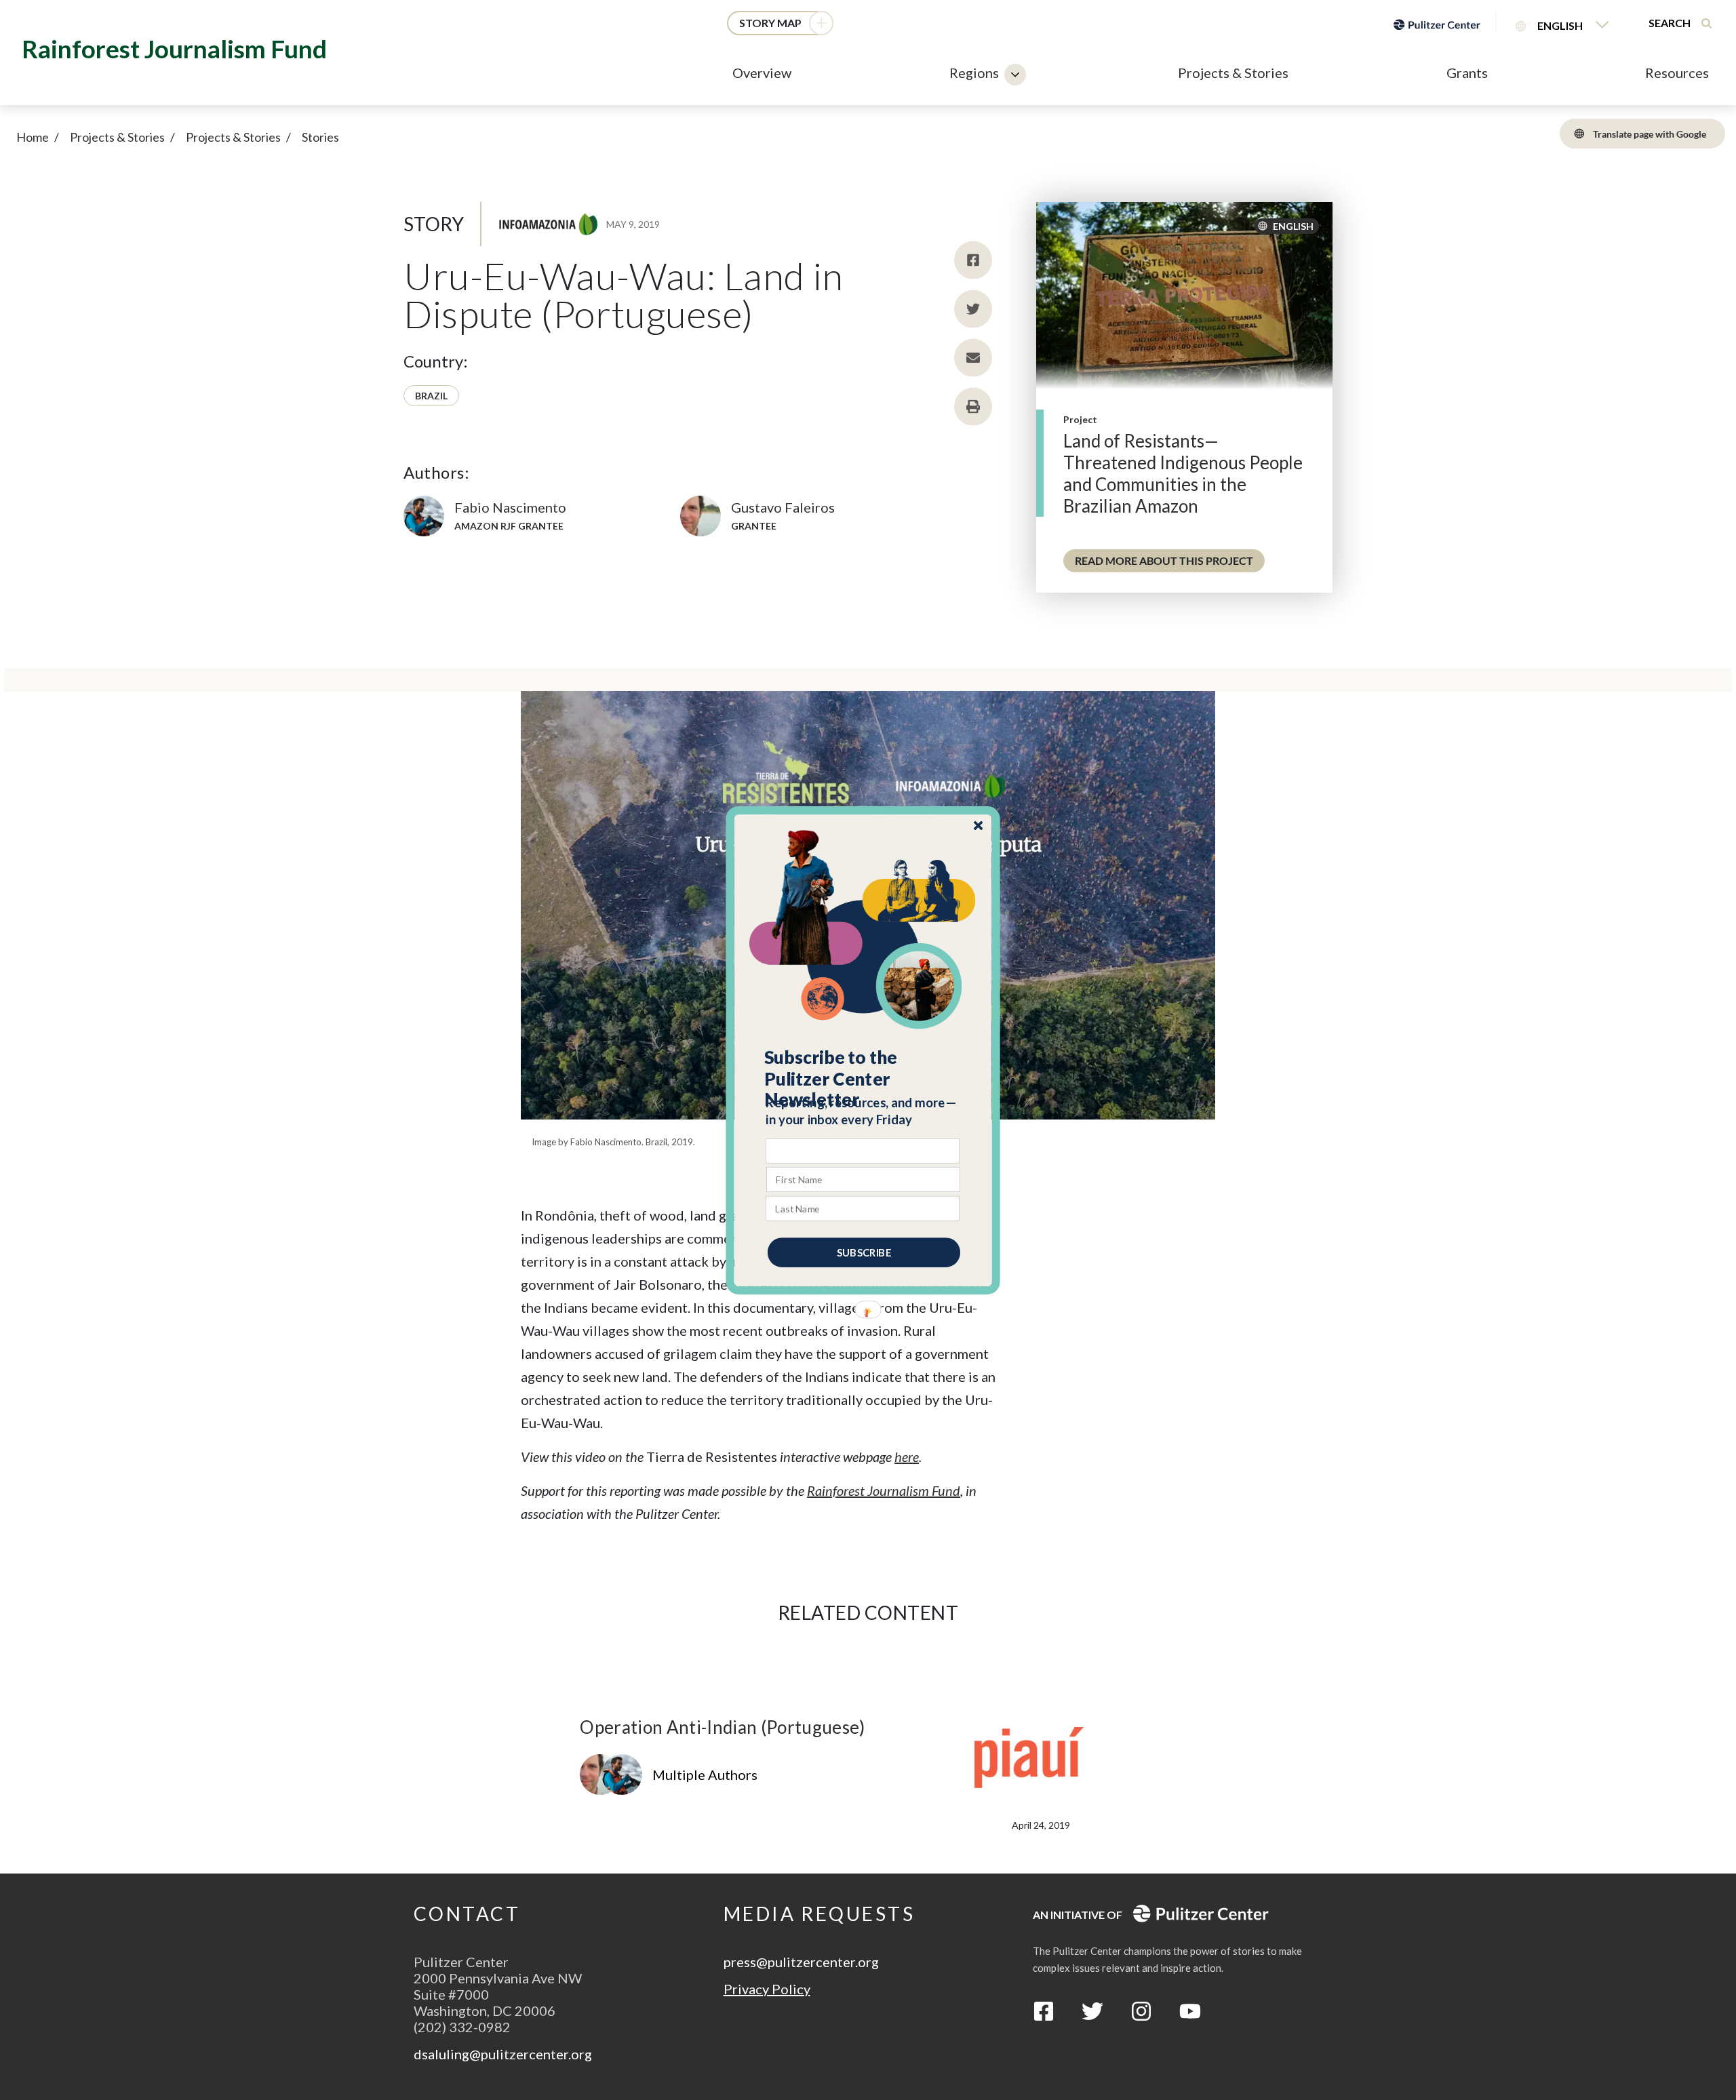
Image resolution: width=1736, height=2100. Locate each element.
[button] (864, 1078)
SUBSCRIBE (864, 1252)
